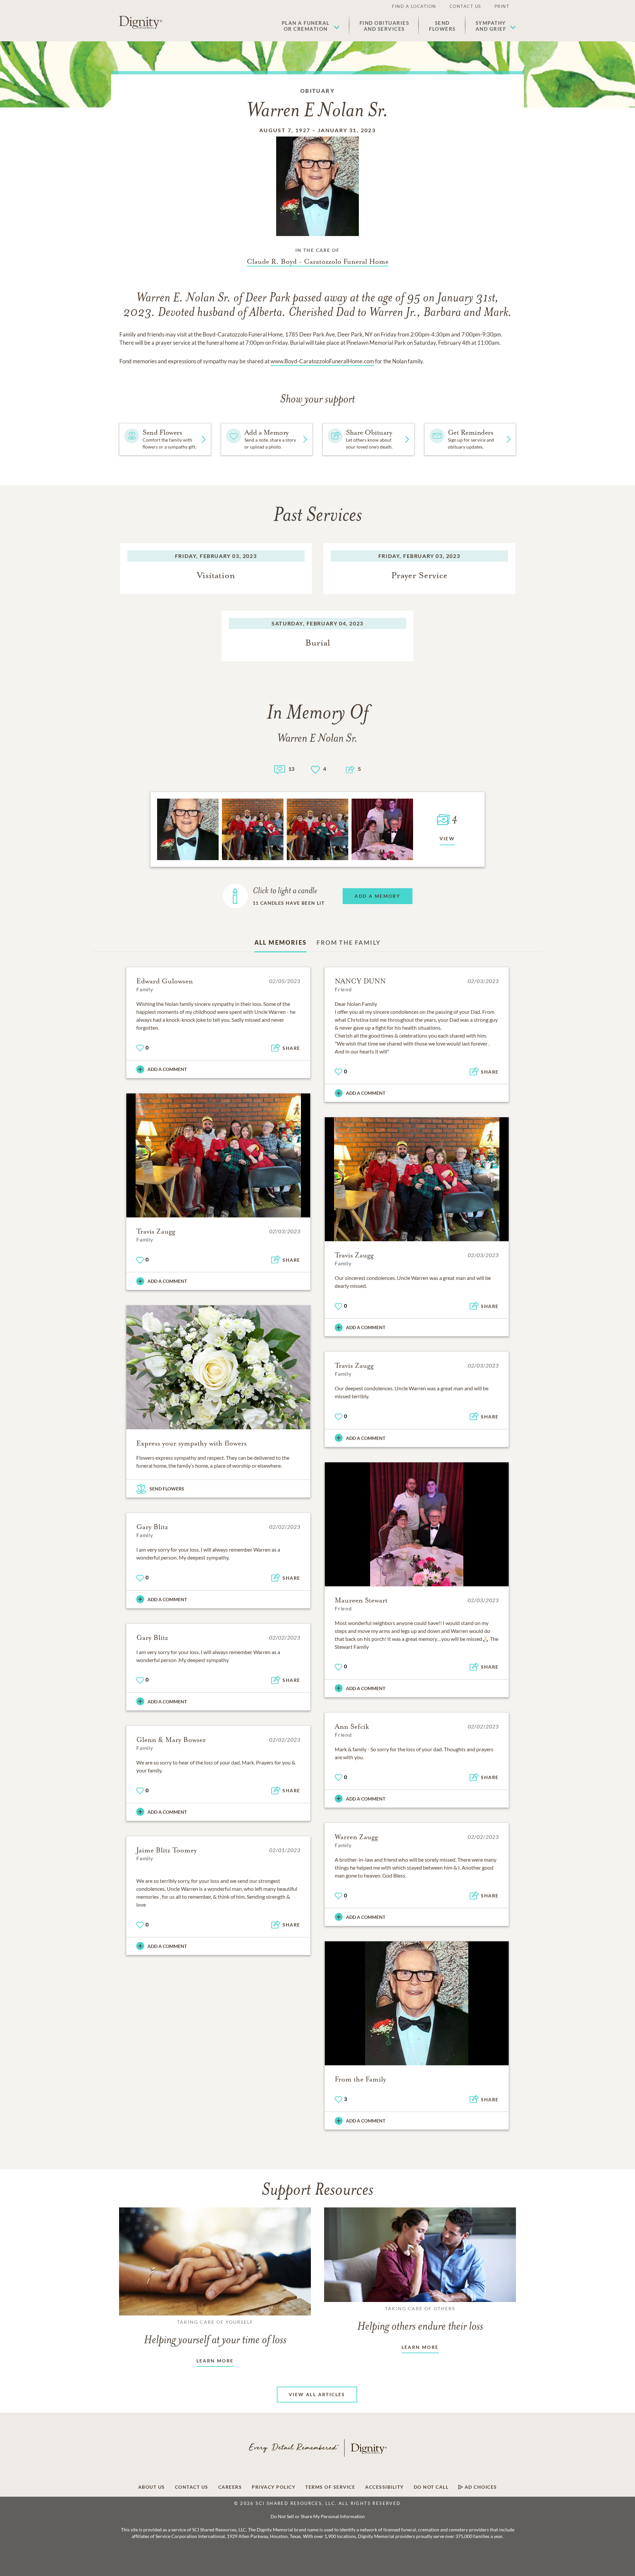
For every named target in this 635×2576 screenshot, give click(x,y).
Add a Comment (167, 1069)
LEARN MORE (215, 2361)
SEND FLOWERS (167, 1489)
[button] (311, 26)
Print (502, 6)
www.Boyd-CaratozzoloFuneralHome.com (322, 361)
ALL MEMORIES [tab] (281, 942)
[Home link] (141, 22)
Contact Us (465, 6)
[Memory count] (280, 769)
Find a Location (414, 6)
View (447, 838)
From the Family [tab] (349, 942)
